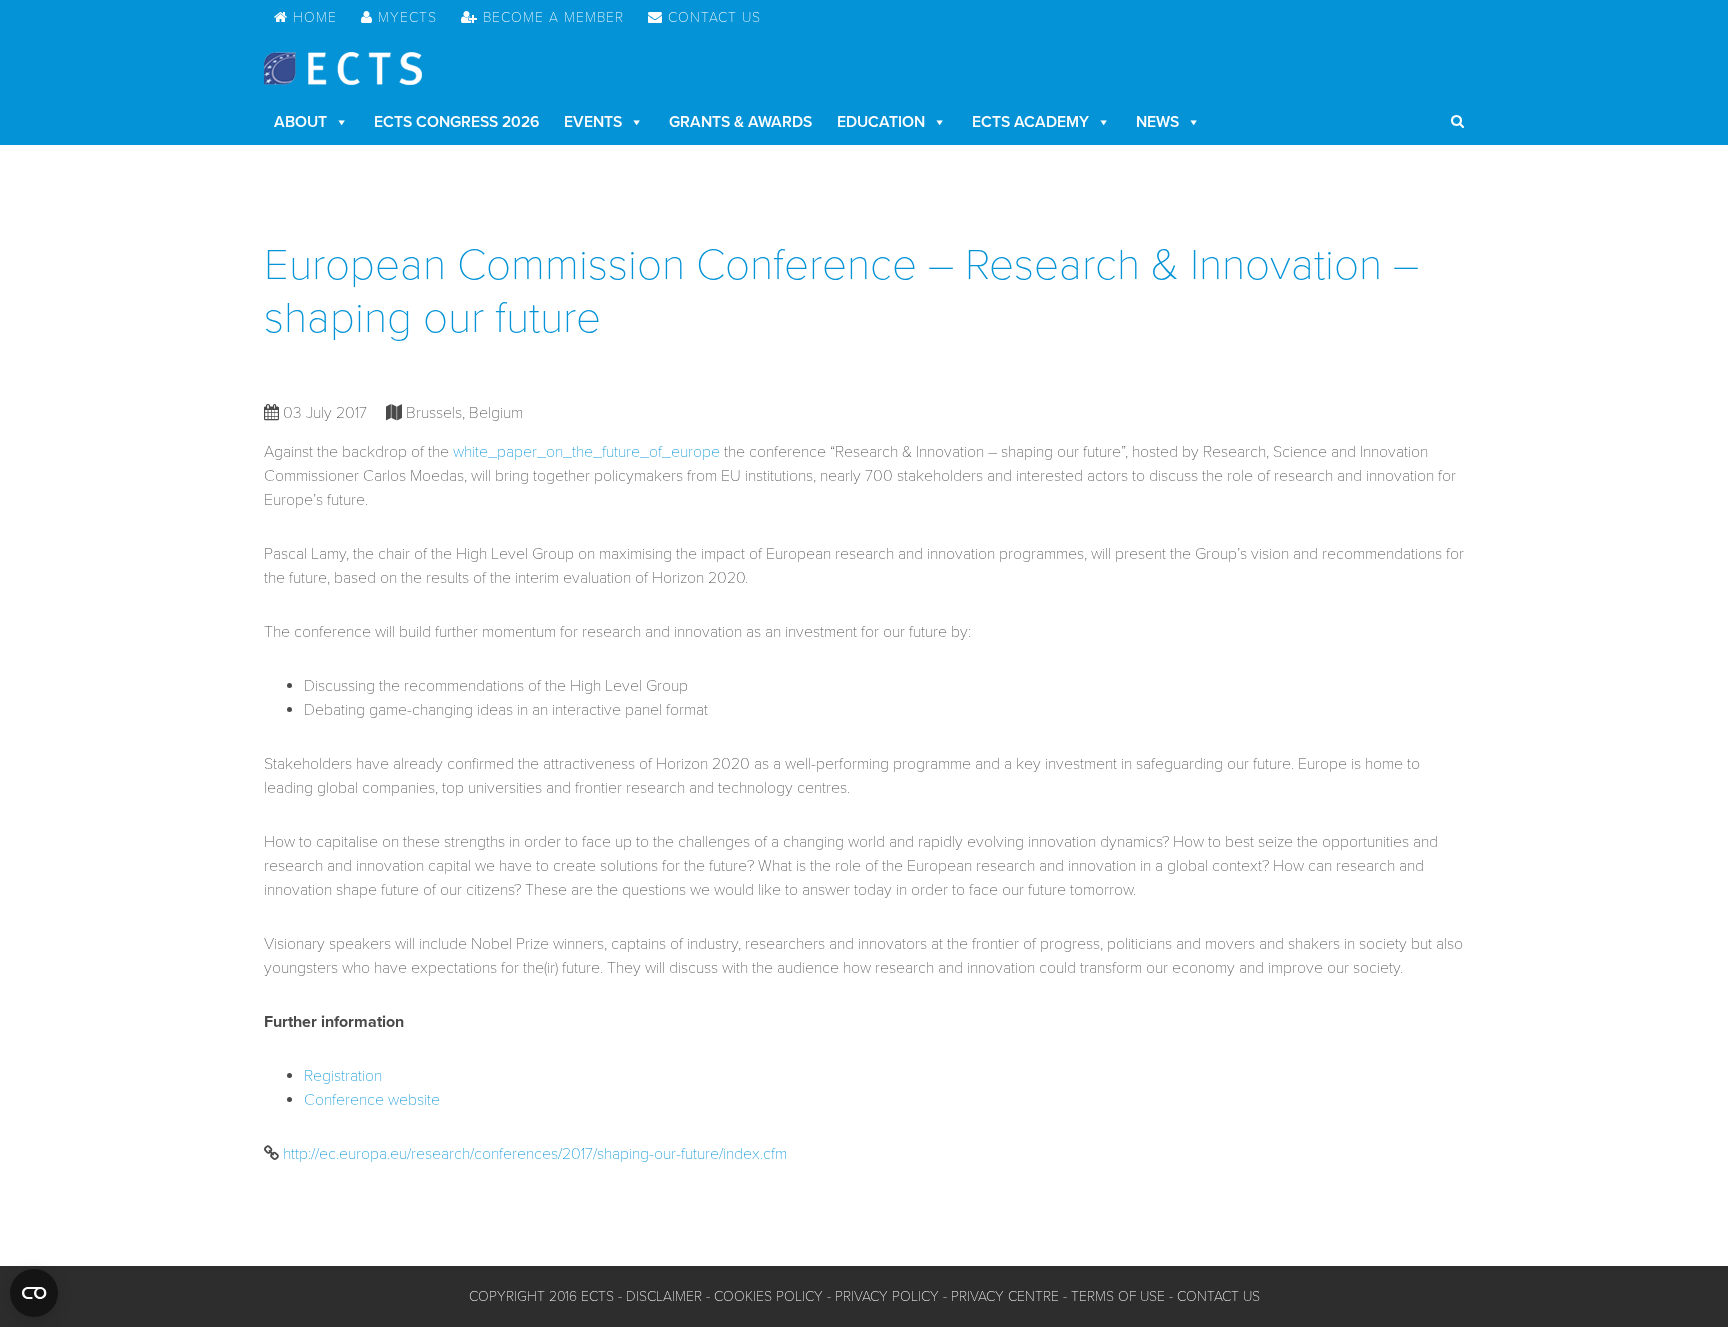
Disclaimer (664, 1296)
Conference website (372, 1100)
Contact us (1218, 1296)
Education (881, 122)
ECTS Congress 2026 (456, 122)
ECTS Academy (1030, 122)
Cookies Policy (768, 1296)
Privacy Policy (887, 1296)
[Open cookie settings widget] (34, 1293)
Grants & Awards (740, 122)
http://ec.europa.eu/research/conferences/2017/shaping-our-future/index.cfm (535, 1154)
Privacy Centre (1005, 1296)
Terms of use (1118, 1296)
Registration (343, 1076)
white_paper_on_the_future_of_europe (586, 452)
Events (593, 122)
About (300, 122)
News (1157, 122)
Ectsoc (343, 68)
